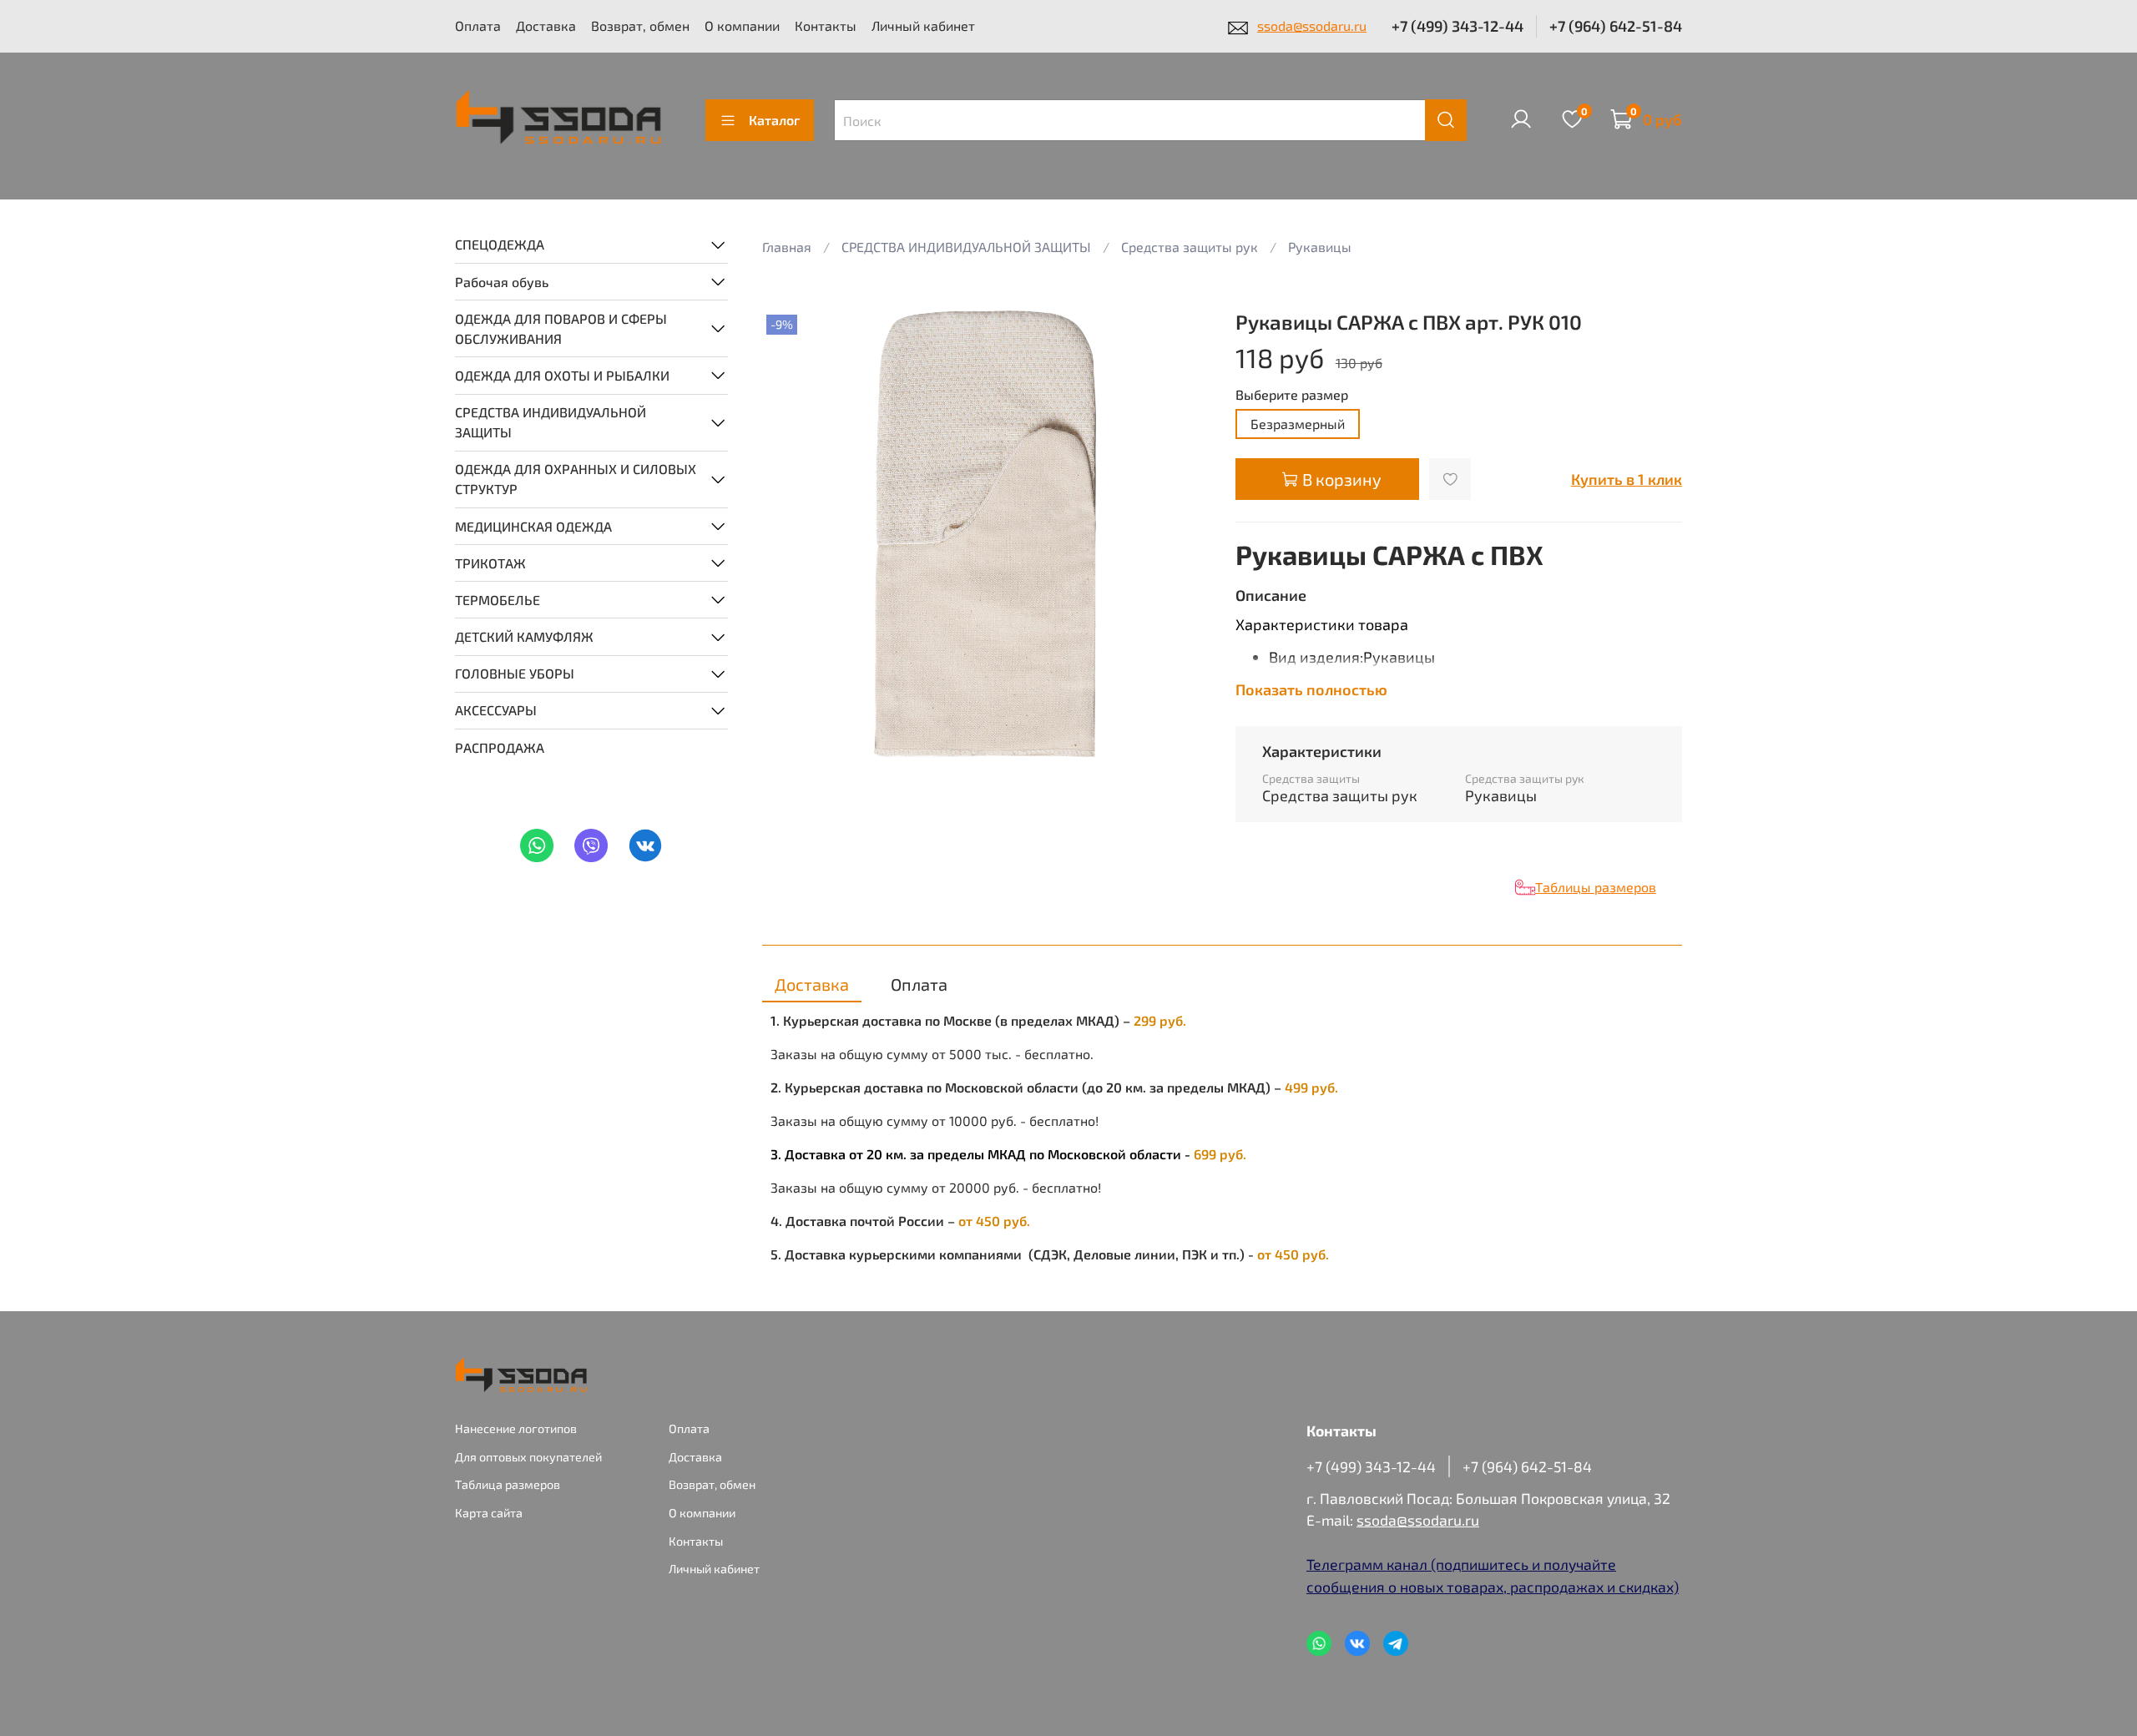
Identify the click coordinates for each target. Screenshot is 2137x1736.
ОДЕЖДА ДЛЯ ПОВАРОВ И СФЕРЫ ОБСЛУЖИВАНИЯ (561, 328)
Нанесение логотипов (516, 1428)
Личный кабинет (923, 25)
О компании (742, 25)
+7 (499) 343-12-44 (1458, 26)
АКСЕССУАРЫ (496, 710)
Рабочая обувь (502, 281)
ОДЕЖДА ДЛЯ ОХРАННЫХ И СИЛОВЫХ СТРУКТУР (576, 479)
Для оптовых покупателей (528, 1457)
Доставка (546, 25)
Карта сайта (489, 1513)
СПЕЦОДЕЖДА (500, 244)
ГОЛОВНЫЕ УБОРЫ (515, 673)
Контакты (826, 25)
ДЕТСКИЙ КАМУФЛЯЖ (524, 636)
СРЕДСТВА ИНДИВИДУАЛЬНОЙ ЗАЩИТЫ (551, 422)
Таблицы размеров (1596, 887)
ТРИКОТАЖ (490, 562)
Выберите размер (1292, 394)
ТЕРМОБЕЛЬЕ (498, 599)
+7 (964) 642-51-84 (1616, 26)
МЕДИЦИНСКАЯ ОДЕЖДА (533, 525)
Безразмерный (1298, 424)
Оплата (478, 25)
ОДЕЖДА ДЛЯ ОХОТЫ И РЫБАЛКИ (562, 374)
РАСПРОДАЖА (500, 747)
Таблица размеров (508, 1484)
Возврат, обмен (640, 25)
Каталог (774, 120)
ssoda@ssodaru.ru (1312, 25)
